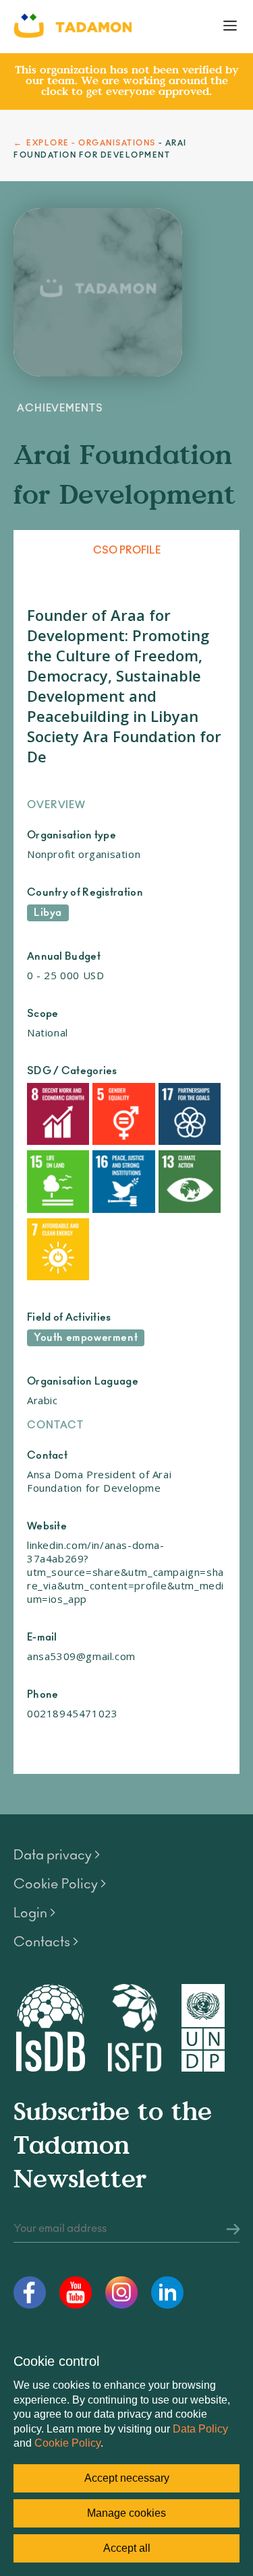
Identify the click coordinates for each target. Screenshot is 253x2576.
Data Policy (200, 2429)
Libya (48, 913)
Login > (34, 1913)
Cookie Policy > (60, 1884)
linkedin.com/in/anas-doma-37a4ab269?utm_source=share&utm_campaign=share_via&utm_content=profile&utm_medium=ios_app (125, 1572)
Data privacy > (57, 1855)
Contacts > (46, 1942)
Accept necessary (127, 2478)
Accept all (127, 2548)
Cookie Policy (67, 2443)
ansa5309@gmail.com (81, 1656)
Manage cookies (126, 2513)
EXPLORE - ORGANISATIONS (91, 143)
